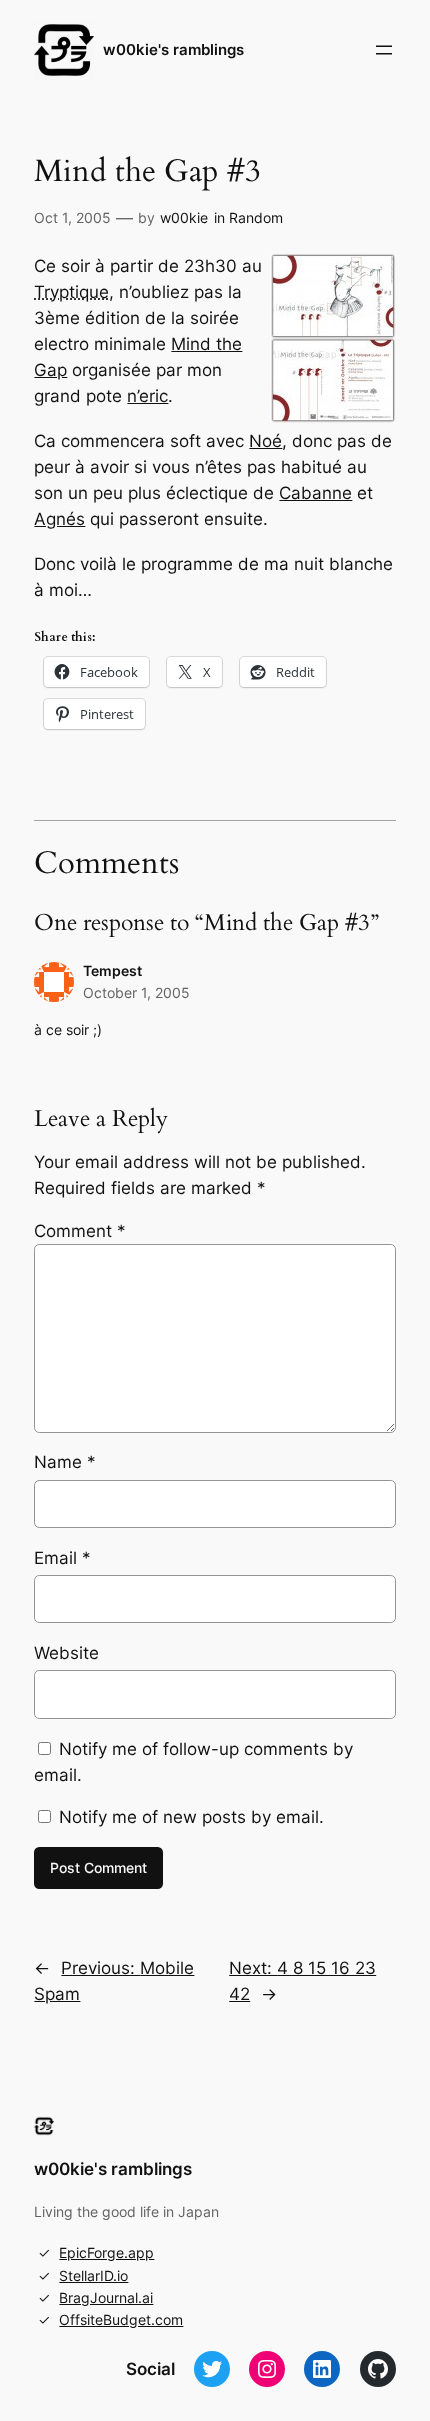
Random (256, 217)
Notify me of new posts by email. (191, 1817)
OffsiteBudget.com (121, 2319)
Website (66, 1653)
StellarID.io (93, 2275)
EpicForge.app (106, 2252)
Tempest (112, 970)
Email (62, 1558)
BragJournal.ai (106, 2297)
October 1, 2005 (136, 992)
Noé (265, 441)
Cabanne (315, 493)
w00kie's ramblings (173, 50)
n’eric (147, 396)
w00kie (184, 217)
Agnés (59, 519)
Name (65, 1462)
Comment (80, 1231)
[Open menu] (384, 50)
